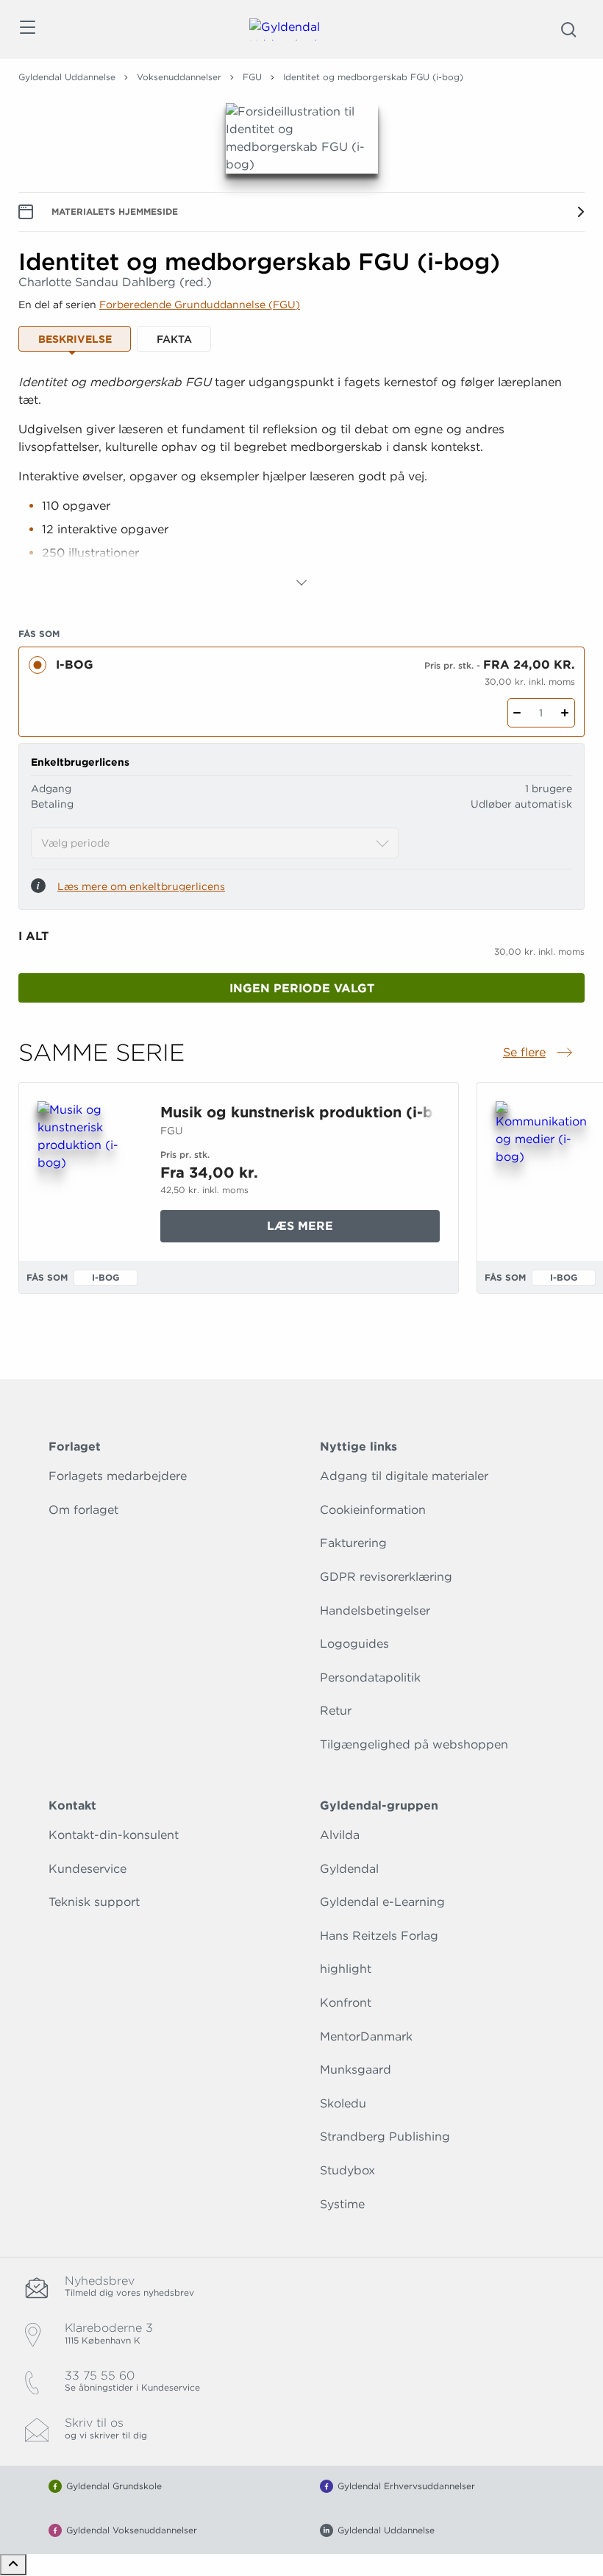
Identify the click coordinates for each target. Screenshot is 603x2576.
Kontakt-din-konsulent (114, 1835)
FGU (252, 77)
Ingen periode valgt (302, 988)
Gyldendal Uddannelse (67, 77)
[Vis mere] (301, 583)
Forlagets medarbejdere (118, 1476)
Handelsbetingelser (375, 1611)
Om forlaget (83, 1510)
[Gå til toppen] (13, 2565)
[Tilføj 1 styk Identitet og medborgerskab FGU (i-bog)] (565, 713)
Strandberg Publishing (385, 2136)
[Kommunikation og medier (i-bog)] (545, 1172)
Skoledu (343, 2103)
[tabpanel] (301, 483)
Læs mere (344, 1230)
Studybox (347, 2170)
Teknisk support (94, 1902)
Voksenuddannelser (179, 77)
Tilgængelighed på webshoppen (414, 1744)
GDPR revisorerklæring (386, 1577)
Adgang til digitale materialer (404, 1476)
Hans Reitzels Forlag (379, 1936)
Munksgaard (356, 2070)
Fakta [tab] (174, 339)
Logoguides (354, 1644)
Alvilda (340, 1835)
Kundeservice (88, 1869)
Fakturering (353, 1543)
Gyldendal (349, 1869)
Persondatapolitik (370, 1677)
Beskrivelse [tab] (75, 339)
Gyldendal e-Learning (382, 1902)
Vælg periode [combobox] (75, 843)
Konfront (346, 2003)
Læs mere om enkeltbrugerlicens (141, 886)
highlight (346, 1969)
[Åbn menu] (27, 30)
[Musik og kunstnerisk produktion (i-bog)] (87, 1172)
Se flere (539, 1053)
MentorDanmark (366, 2036)
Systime (342, 2204)
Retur (336, 1711)
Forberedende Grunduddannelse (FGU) (200, 305)
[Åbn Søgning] (568, 29)
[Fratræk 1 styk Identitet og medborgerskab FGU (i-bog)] (517, 713)
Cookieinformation (373, 1510)
